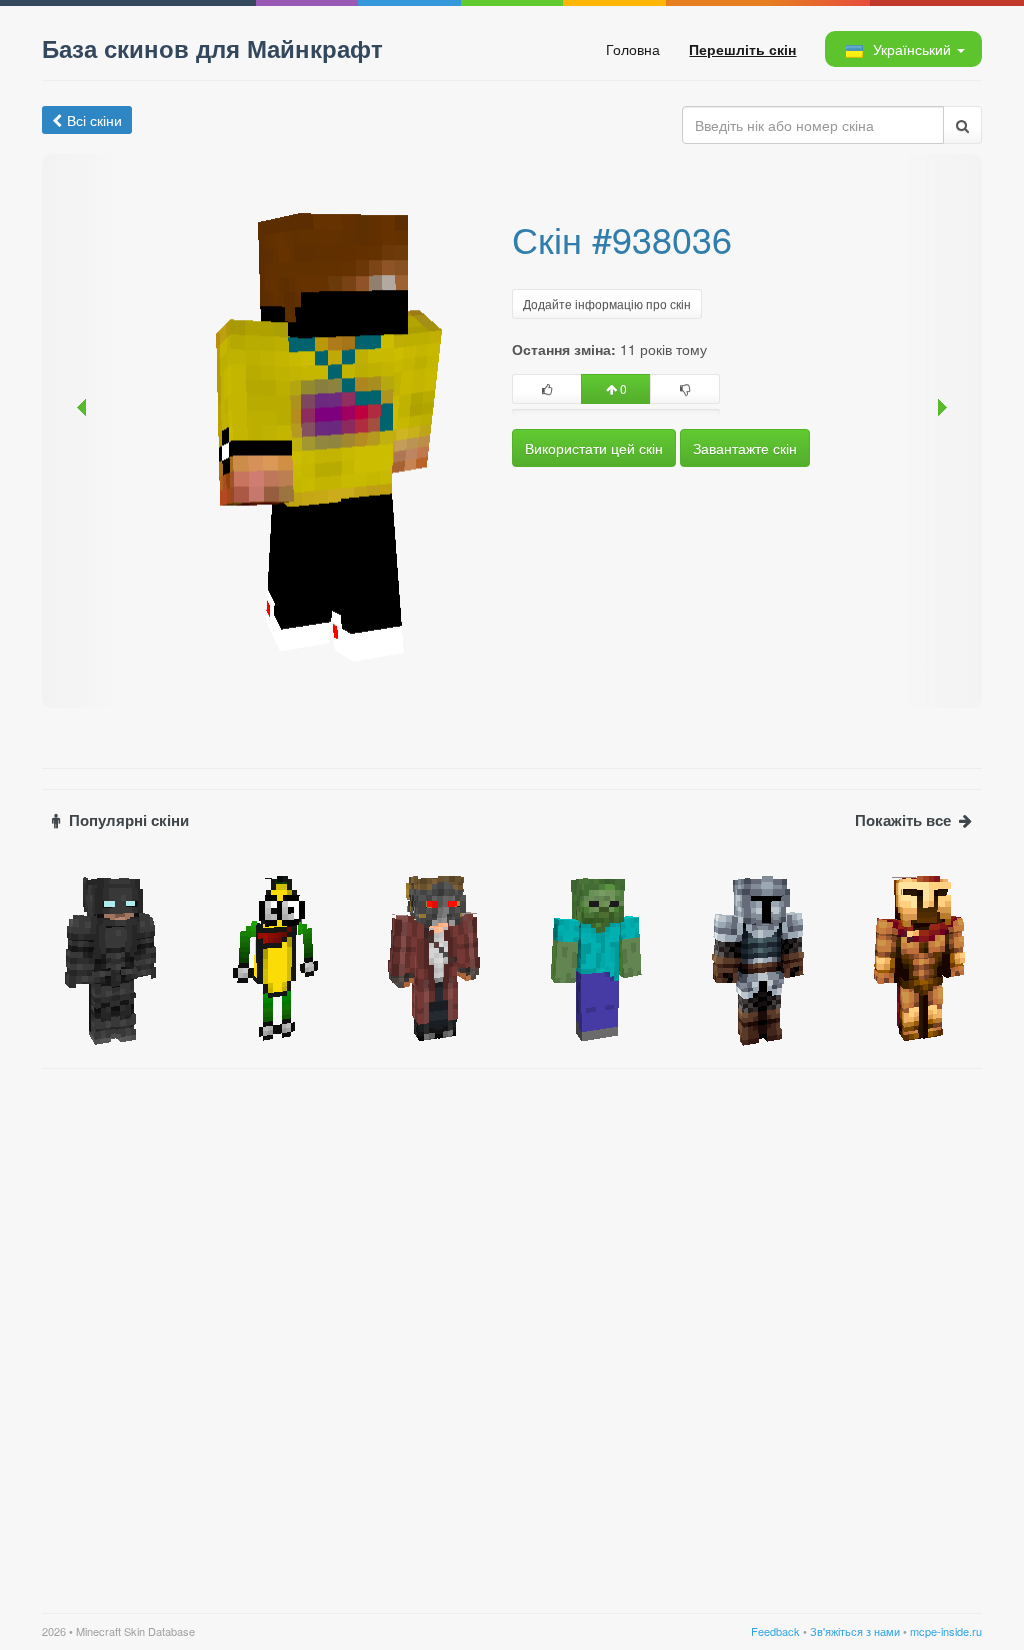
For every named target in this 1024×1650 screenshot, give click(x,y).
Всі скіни (94, 120)
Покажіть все (903, 820)
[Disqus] (512, 1329)
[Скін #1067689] (755, 956)
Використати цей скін (594, 448)
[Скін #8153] (270, 956)
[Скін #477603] (916, 956)
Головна (633, 49)
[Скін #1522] (593, 956)
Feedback (775, 1631)
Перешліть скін (742, 49)
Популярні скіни (129, 820)
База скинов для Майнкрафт (212, 48)
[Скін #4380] (431, 956)
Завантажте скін (745, 448)
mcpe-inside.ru (946, 1631)
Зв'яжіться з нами (855, 1631)
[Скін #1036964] (108, 956)
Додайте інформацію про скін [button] (607, 303)
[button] (902, 49)
